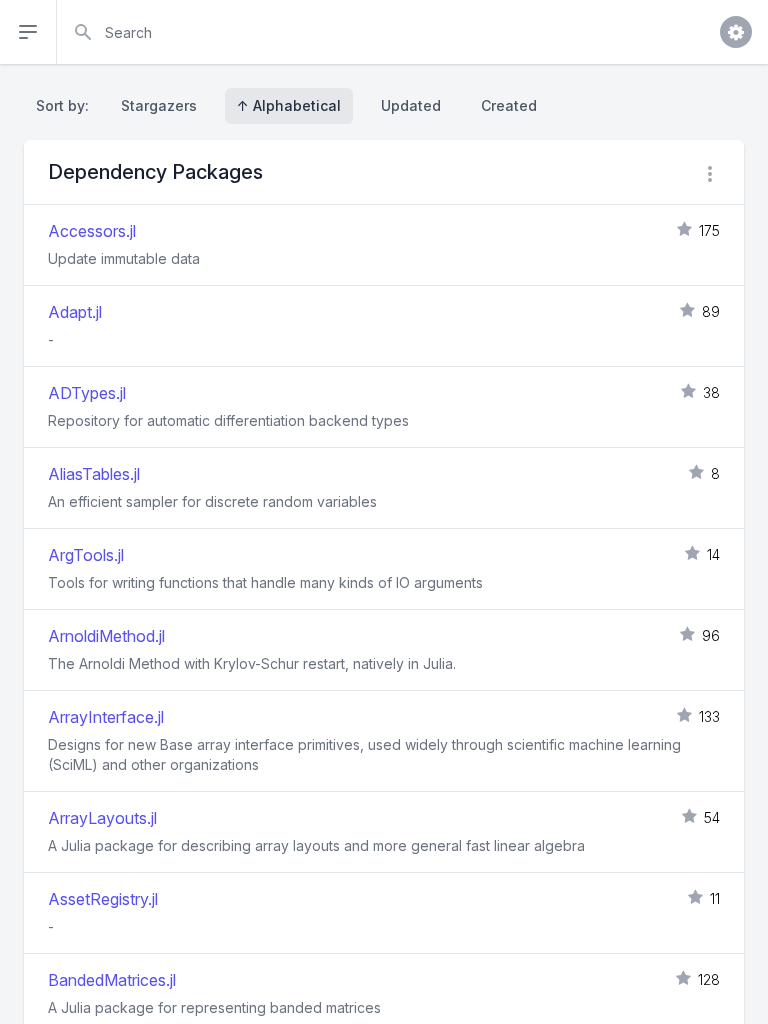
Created (509, 105)
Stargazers (159, 105)
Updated (411, 105)
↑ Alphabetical (289, 105)
